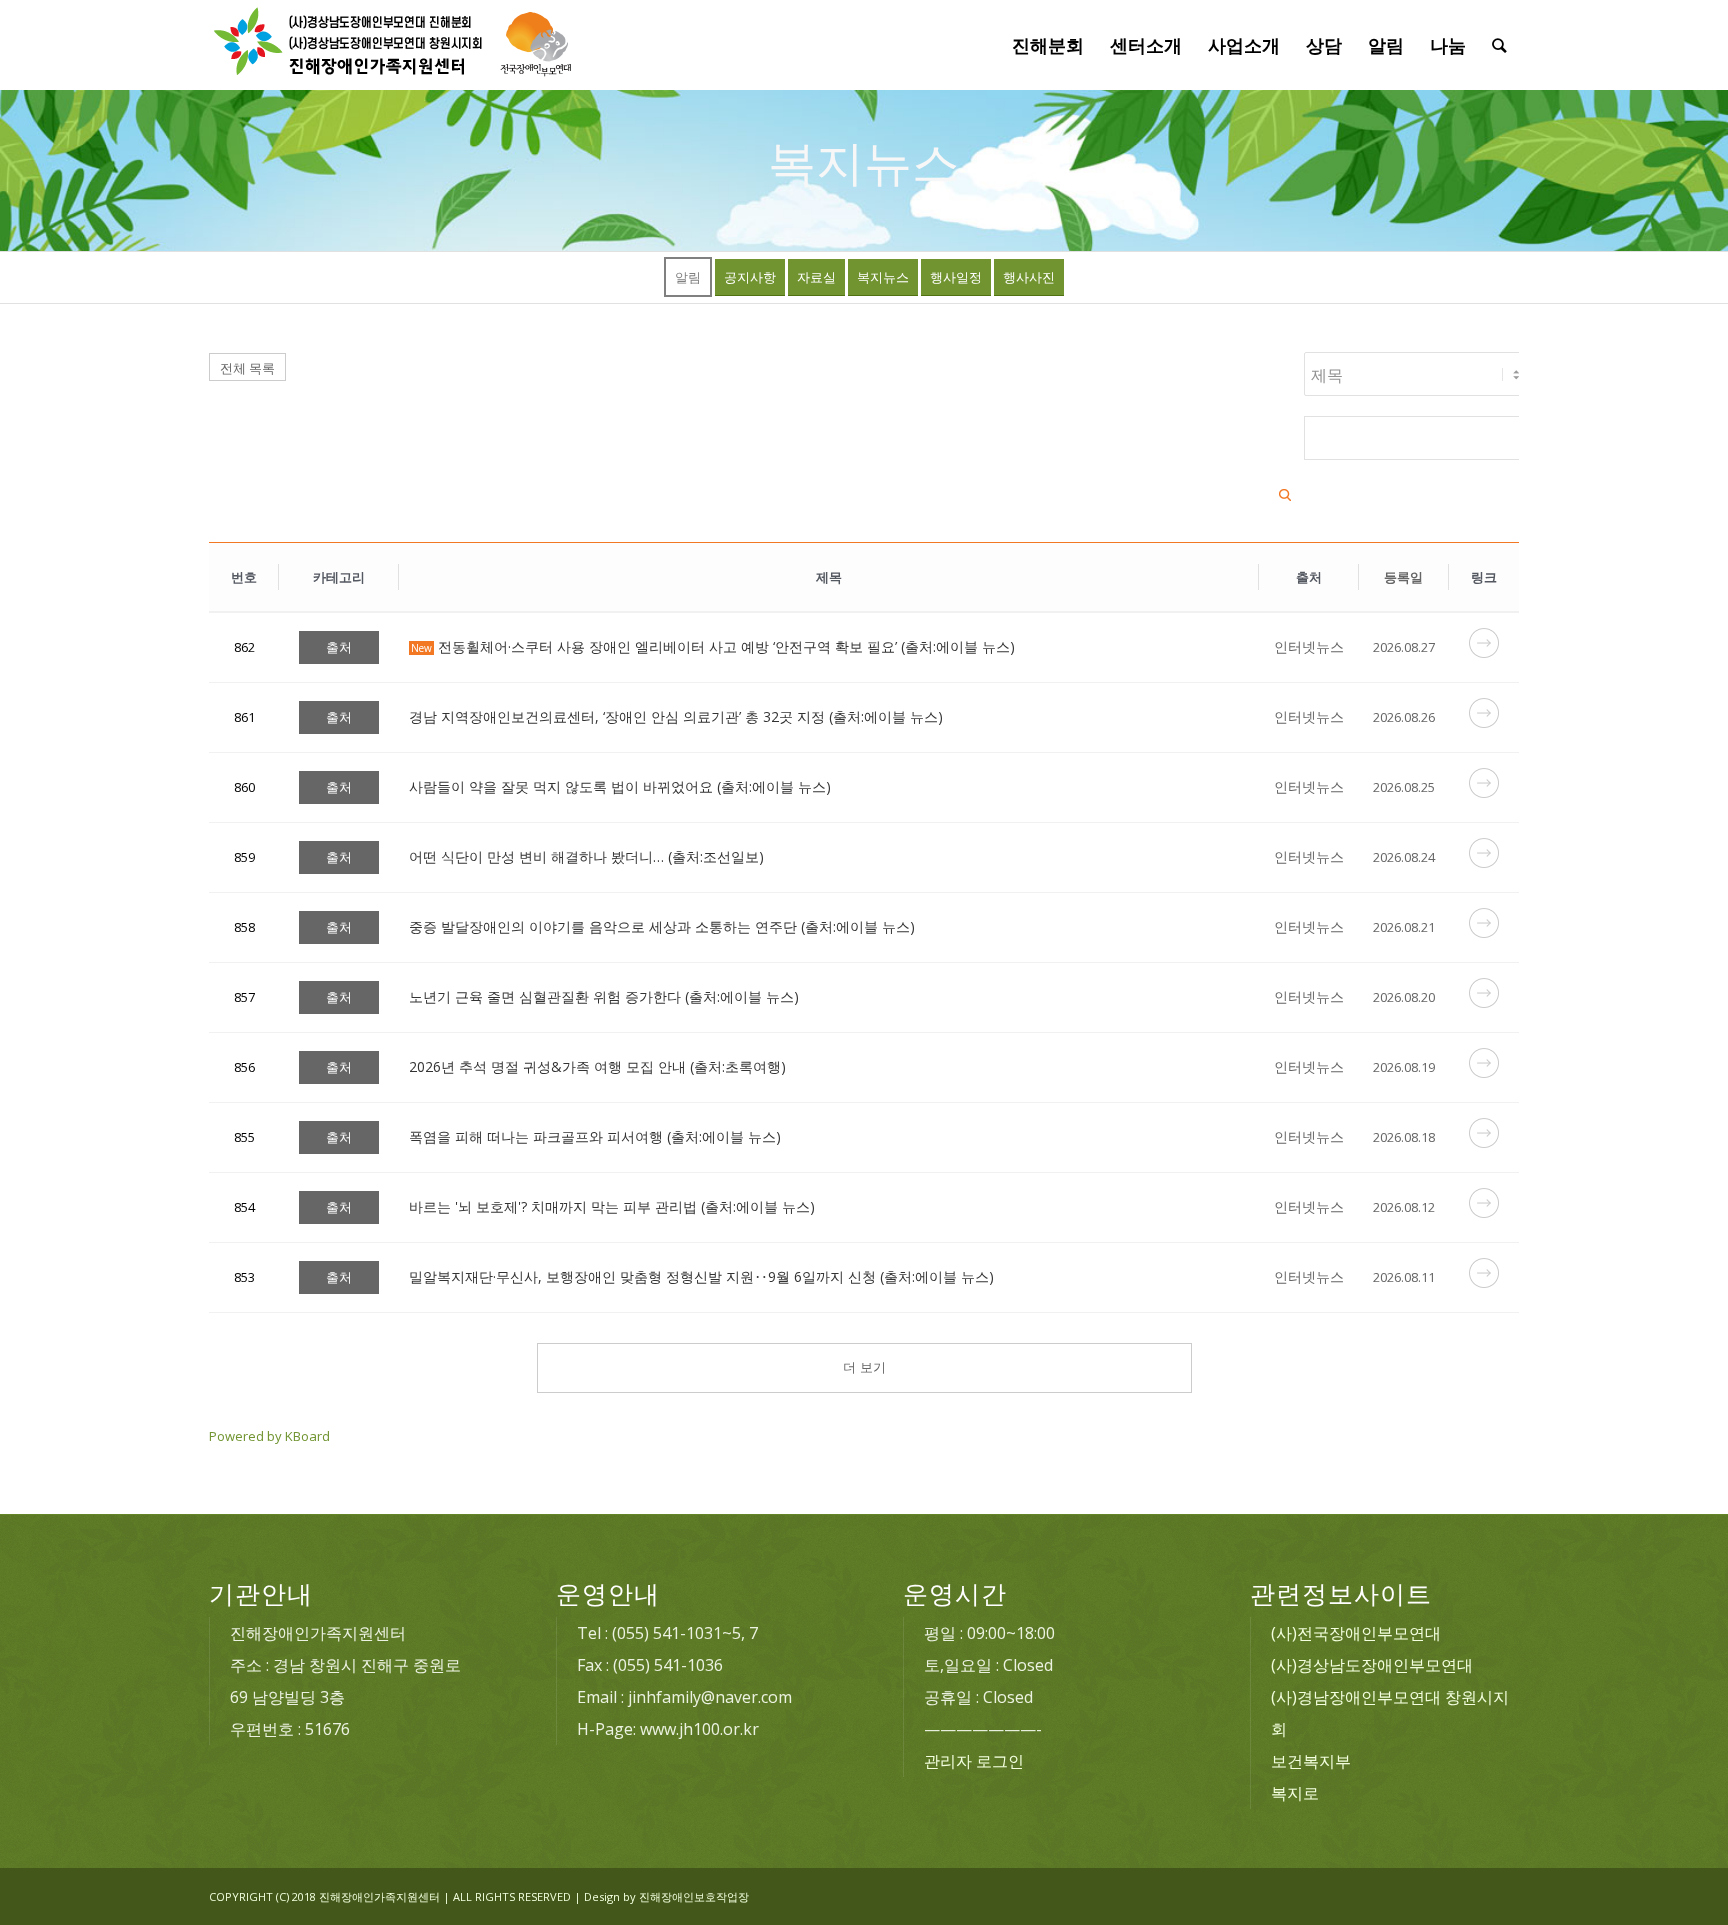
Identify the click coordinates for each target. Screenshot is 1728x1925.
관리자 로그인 (974, 1761)
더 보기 (864, 1367)
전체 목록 (247, 368)
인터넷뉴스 (1309, 646)
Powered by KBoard (269, 1436)
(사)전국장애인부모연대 (1356, 1633)
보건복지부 (1311, 1761)
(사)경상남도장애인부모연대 (1372, 1665)
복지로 (1295, 1793)
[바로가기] (1484, 652)
